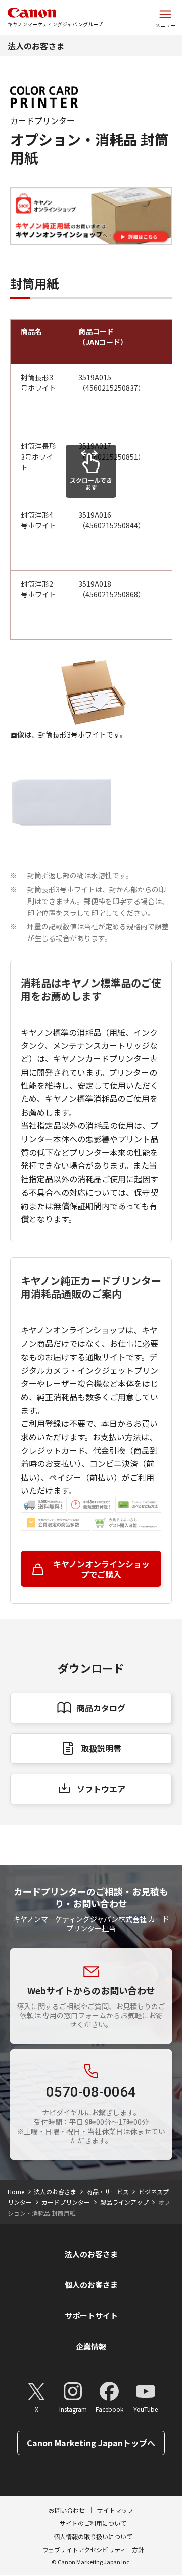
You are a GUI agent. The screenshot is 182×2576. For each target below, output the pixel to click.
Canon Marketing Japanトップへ (91, 2443)
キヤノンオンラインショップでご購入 (101, 1569)
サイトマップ (115, 2510)
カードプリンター (66, 2202)
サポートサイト (91, 2316)
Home (16, 2192)
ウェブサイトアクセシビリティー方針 (93, 2549)
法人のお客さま (36, 46)
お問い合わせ (67, 2510)
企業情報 (91, 2346)
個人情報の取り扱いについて (93, 2536)
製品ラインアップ (124, 2202)
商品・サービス (108, 2192)
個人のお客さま (91, 2285)
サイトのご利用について (93, 2523)
